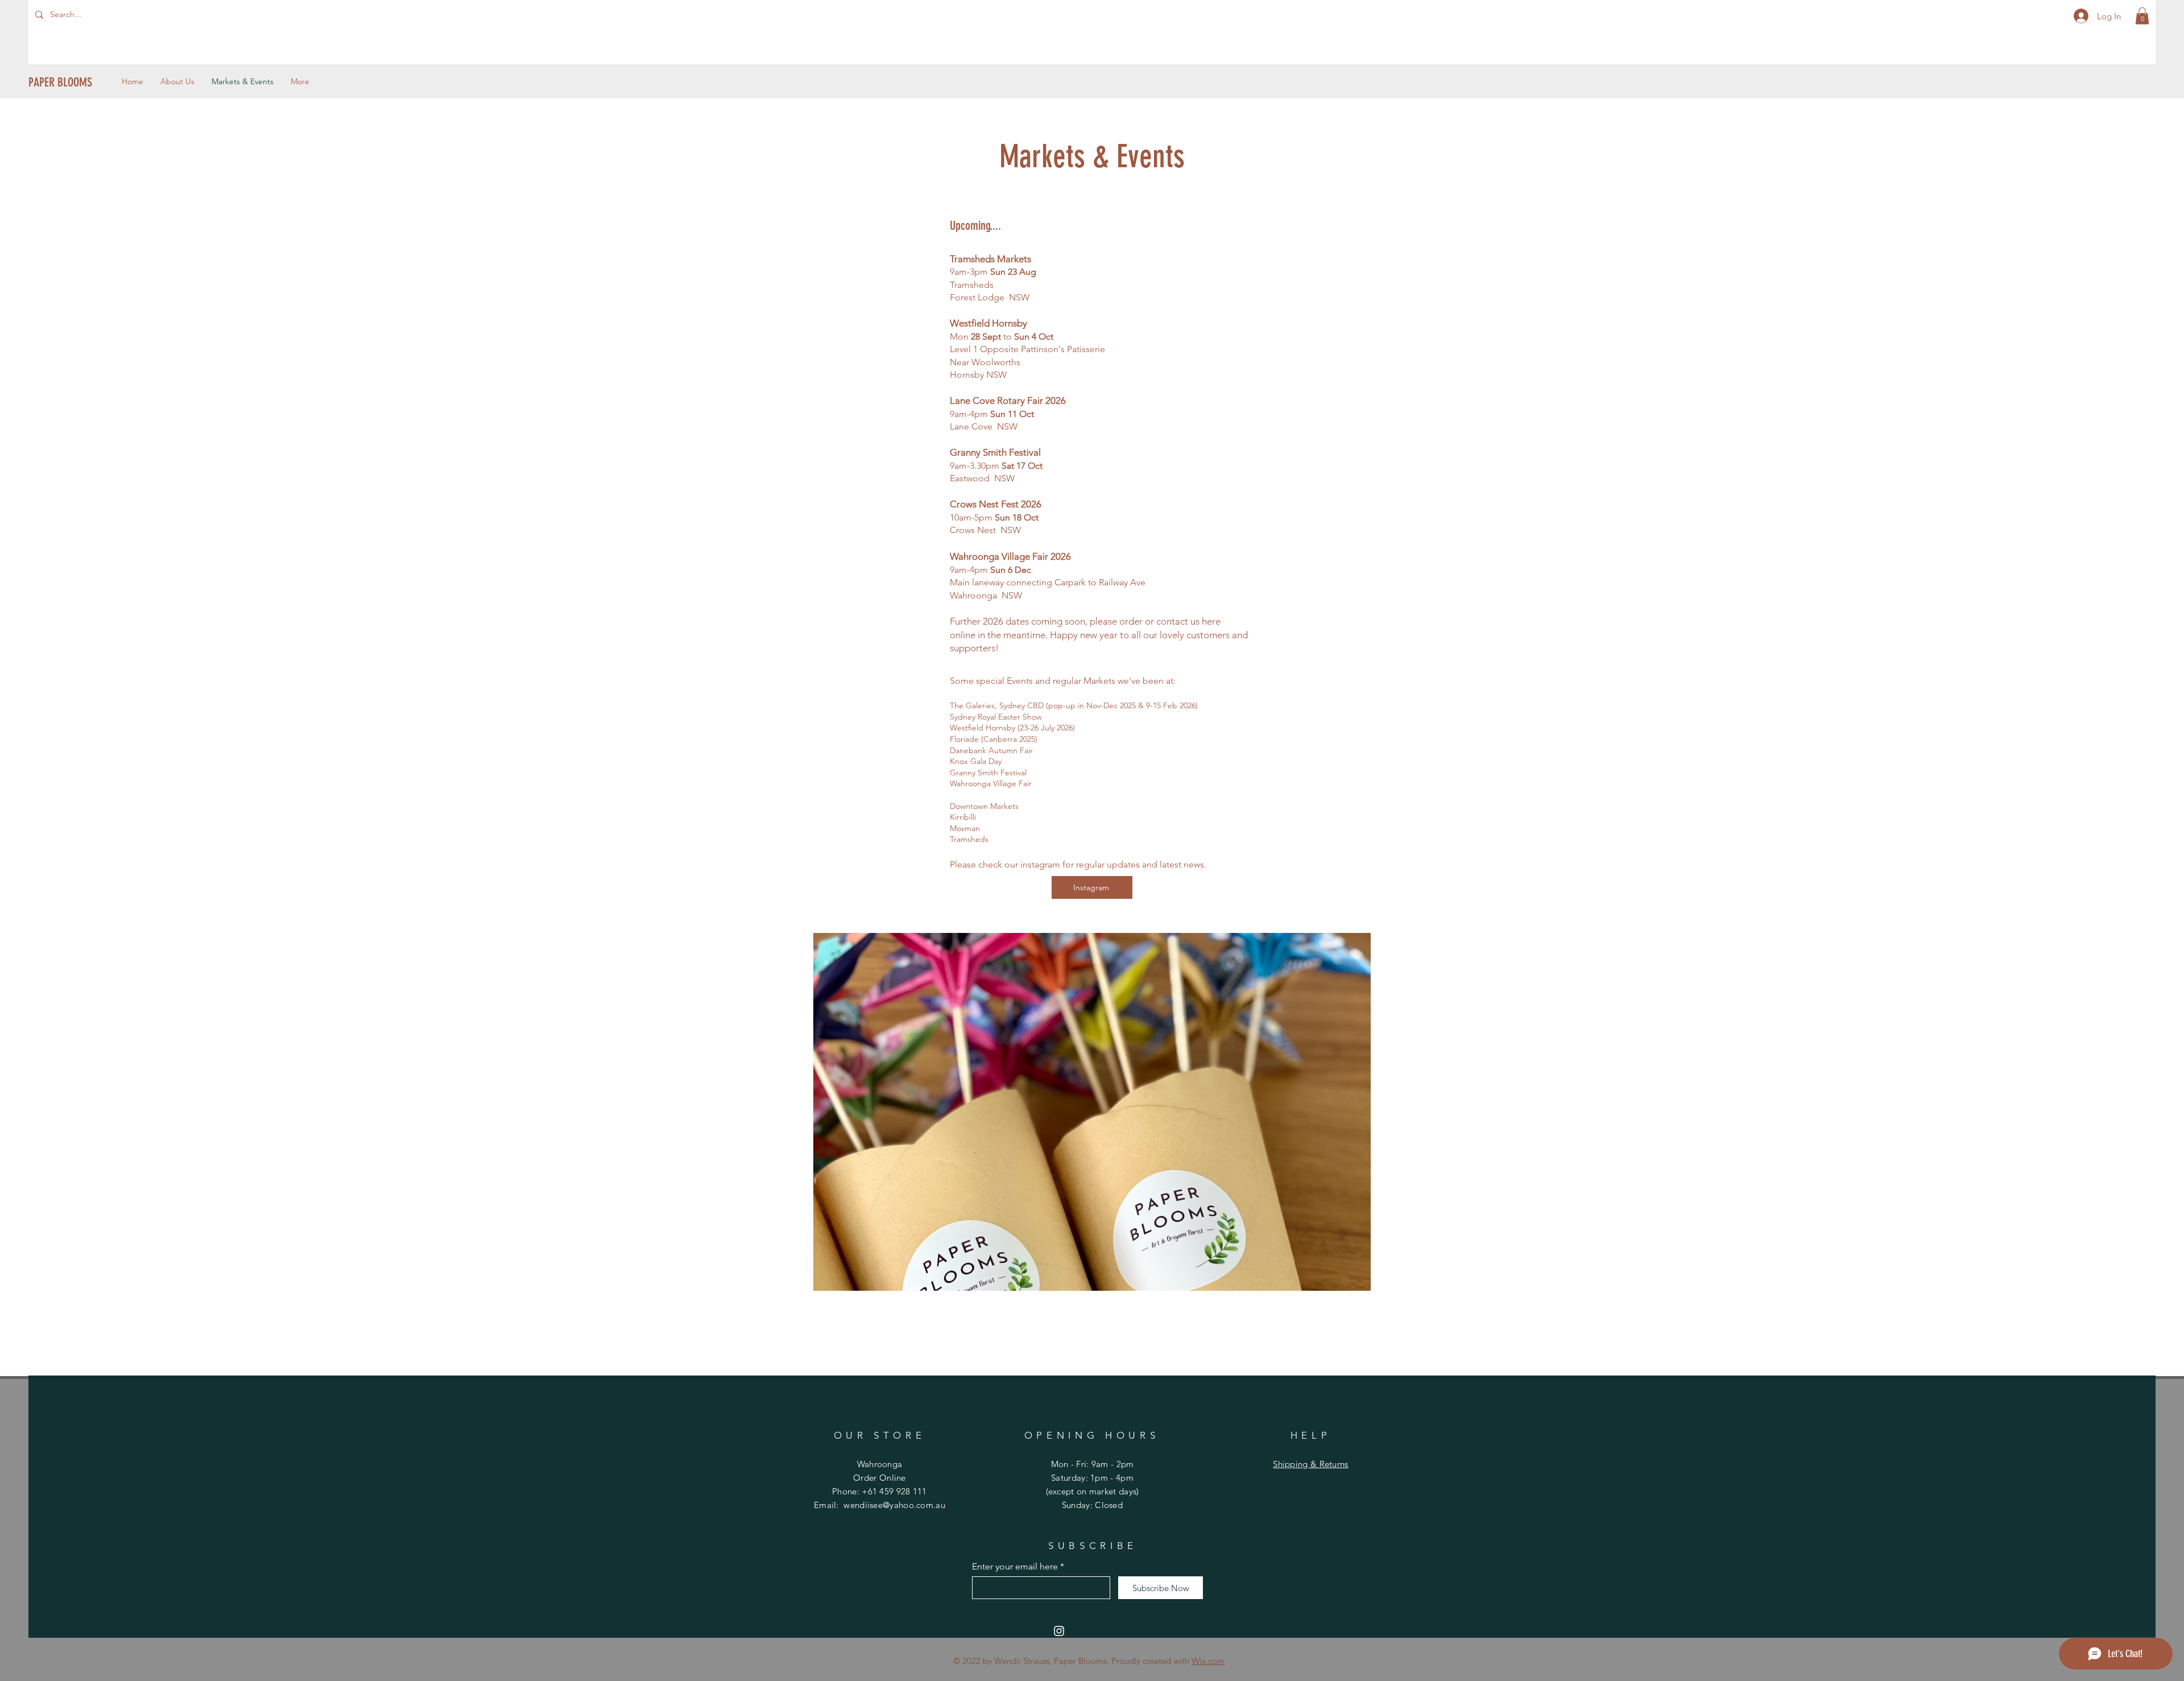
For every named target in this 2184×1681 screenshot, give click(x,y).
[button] (2142, 16)
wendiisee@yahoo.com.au (894, 1505)
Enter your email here (1015, 1567)
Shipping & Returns (1310, 1464)
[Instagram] (1059, 1631)
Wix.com (1208, 1661)
